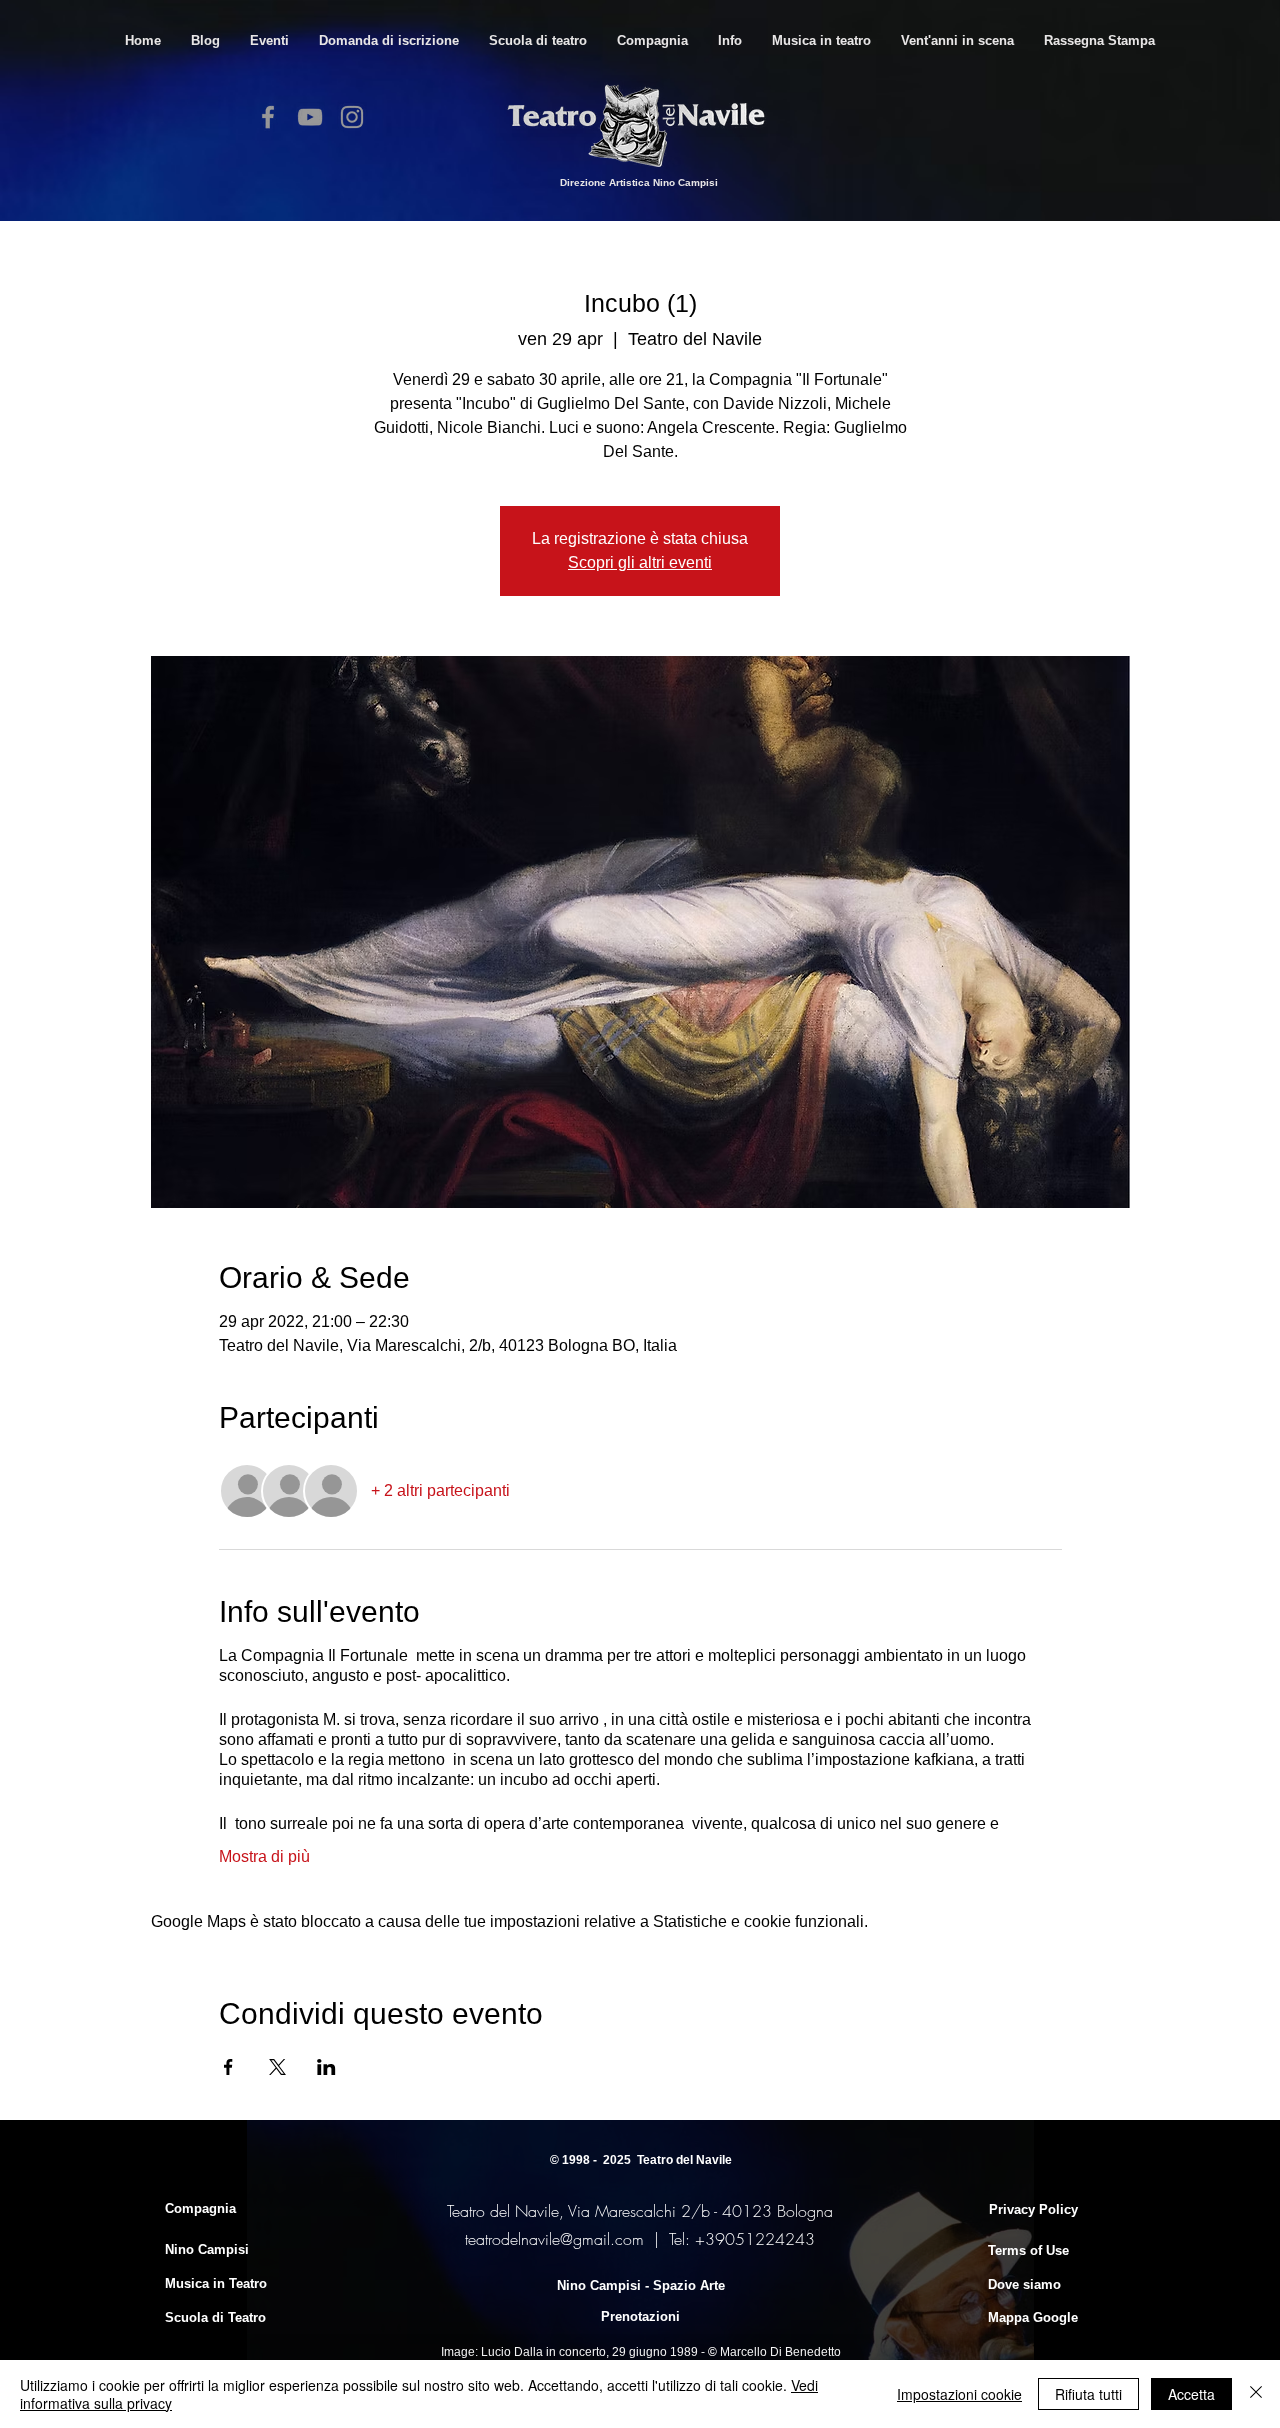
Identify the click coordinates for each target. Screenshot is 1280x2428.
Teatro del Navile (684, 2160)
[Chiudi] (1256, 2394)
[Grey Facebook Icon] (268, 117)
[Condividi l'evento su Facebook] (228, 2067)
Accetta (1191, 2394)
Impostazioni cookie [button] (959, 2394)
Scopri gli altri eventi (640, 562)
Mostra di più (264, 1856)
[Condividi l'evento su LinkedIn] (326, 2067)
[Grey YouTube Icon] (310, 117)
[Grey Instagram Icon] (352, 117)
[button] (538, 40)
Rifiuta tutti (1088, 2394)
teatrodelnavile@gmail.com (554, 2239)
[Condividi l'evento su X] (277, 2067)
